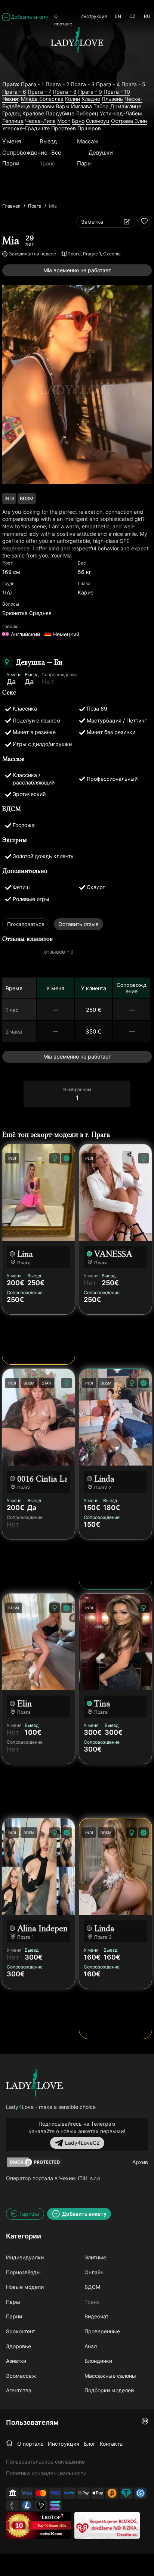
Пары (84, 163)
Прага (35, 206)
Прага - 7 (39, 92)
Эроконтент (21, 2331)
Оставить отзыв (78, 924)
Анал (91, 2346)
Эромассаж (21, 2376)
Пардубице (60, 113)
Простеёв (64, 128)
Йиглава (81, 106)
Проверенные (102, 2331)
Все (56, 153)
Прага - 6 (14, 92)
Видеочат (96, 2316)
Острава (123, 121)
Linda (104, 1479)
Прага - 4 (108, 84)
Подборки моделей (109, 2390)
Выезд (48, 141)
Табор (101, 106)
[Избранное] (144, 222)
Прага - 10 (117, 92)
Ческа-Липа (40, 121)
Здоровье (19, 2346)
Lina (25, 1254)
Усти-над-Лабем (121, 113)
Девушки (101, 153)
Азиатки (16, 2361)
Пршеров (89, 128)
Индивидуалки (25, 2257)
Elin (24, 1704)
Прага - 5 (133, 84)
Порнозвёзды (23, 2272)
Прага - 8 (65, 92)
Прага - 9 (90, 92)
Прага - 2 (57, 84)
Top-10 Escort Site (52, 2525)
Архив (140, 2162)
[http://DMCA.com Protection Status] (34, 2162)
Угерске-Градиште (26, 128)
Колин (73, 99)
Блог (90, 2444)
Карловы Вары (50, 106)
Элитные (95, 2257)
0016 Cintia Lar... (42, 1479)
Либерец (87, 113)
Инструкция (94, 16)
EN (118, 16)
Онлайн (94, 2272)
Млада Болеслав (42, 99)
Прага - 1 (33, 84)
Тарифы (29, 2214)
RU (147, 16)
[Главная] (9, 2443)
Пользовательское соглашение (45, 2462)
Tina (102, 1704)
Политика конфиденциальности (46, 2473)
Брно (78, 121)
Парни (11, 163)
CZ (133, 16)
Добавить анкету (30, 17)
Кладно (91, 99)
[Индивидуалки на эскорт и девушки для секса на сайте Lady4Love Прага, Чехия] (77, 68)
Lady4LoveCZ (82, 2143)
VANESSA (113, 1254)
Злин (141, 121)
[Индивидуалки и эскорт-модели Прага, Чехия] (34, 2083)
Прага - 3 (83, 84)
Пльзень (112, 99)
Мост (64, 121)
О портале (63, 19)
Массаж (88, 141)
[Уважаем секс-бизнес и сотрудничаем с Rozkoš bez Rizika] (107, 2525)
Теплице (13, 121)
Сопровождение (25, 153)
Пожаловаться (26, 924)
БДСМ (92, 2287)
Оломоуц (98, 121)
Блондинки (98, 2361)
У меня (12, 141)
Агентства (19, 2390)
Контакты (112, 2444)
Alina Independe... (42, 1928)
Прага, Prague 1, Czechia (94, 254)
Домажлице (126, 106)
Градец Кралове (23, 113)
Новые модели (25, 2287)
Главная (11, 206)
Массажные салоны (110, 2376)
